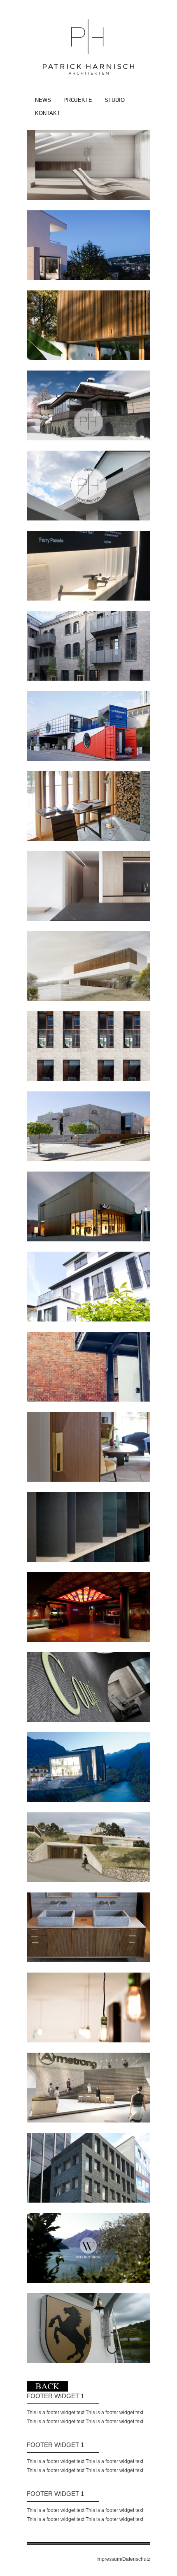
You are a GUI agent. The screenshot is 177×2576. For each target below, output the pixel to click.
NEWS (43, 100)
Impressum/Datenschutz (123, 2559)
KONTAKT (48, 113)
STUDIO (115, 100)
